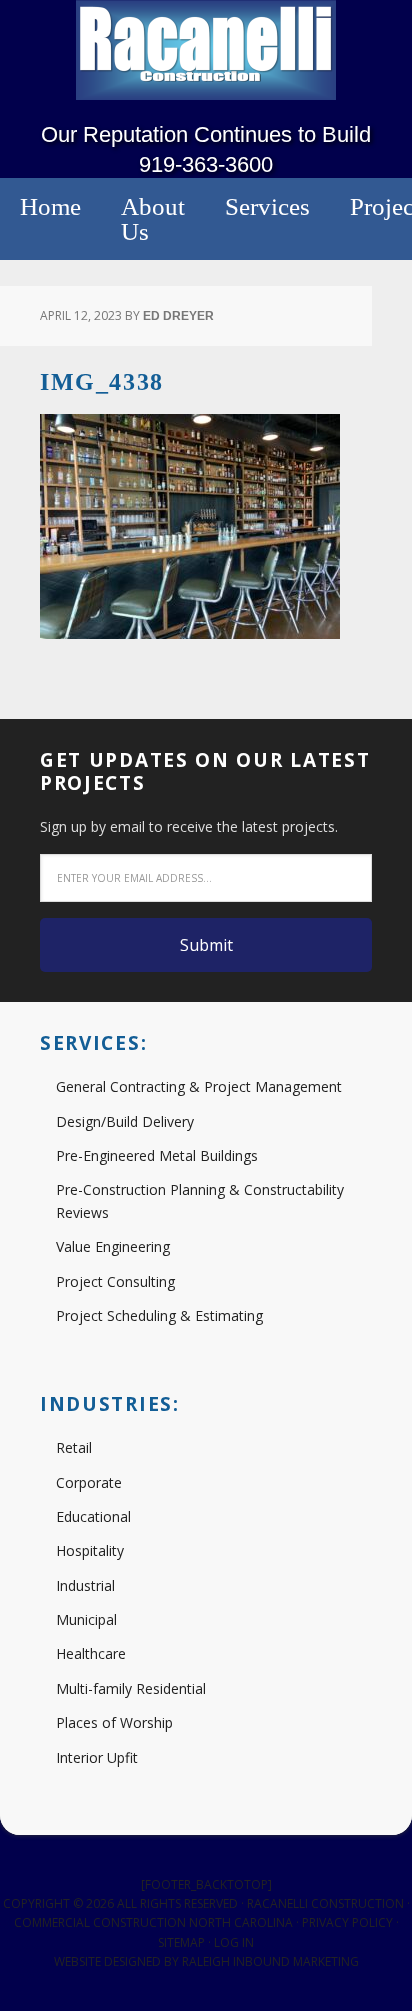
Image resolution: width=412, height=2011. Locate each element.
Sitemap (181, 1942)
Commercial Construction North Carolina (153, 1922)
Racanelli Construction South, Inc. (206, 50)
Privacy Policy (347, 1922)
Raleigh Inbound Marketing (270, 1961)
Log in (234, 1942)
